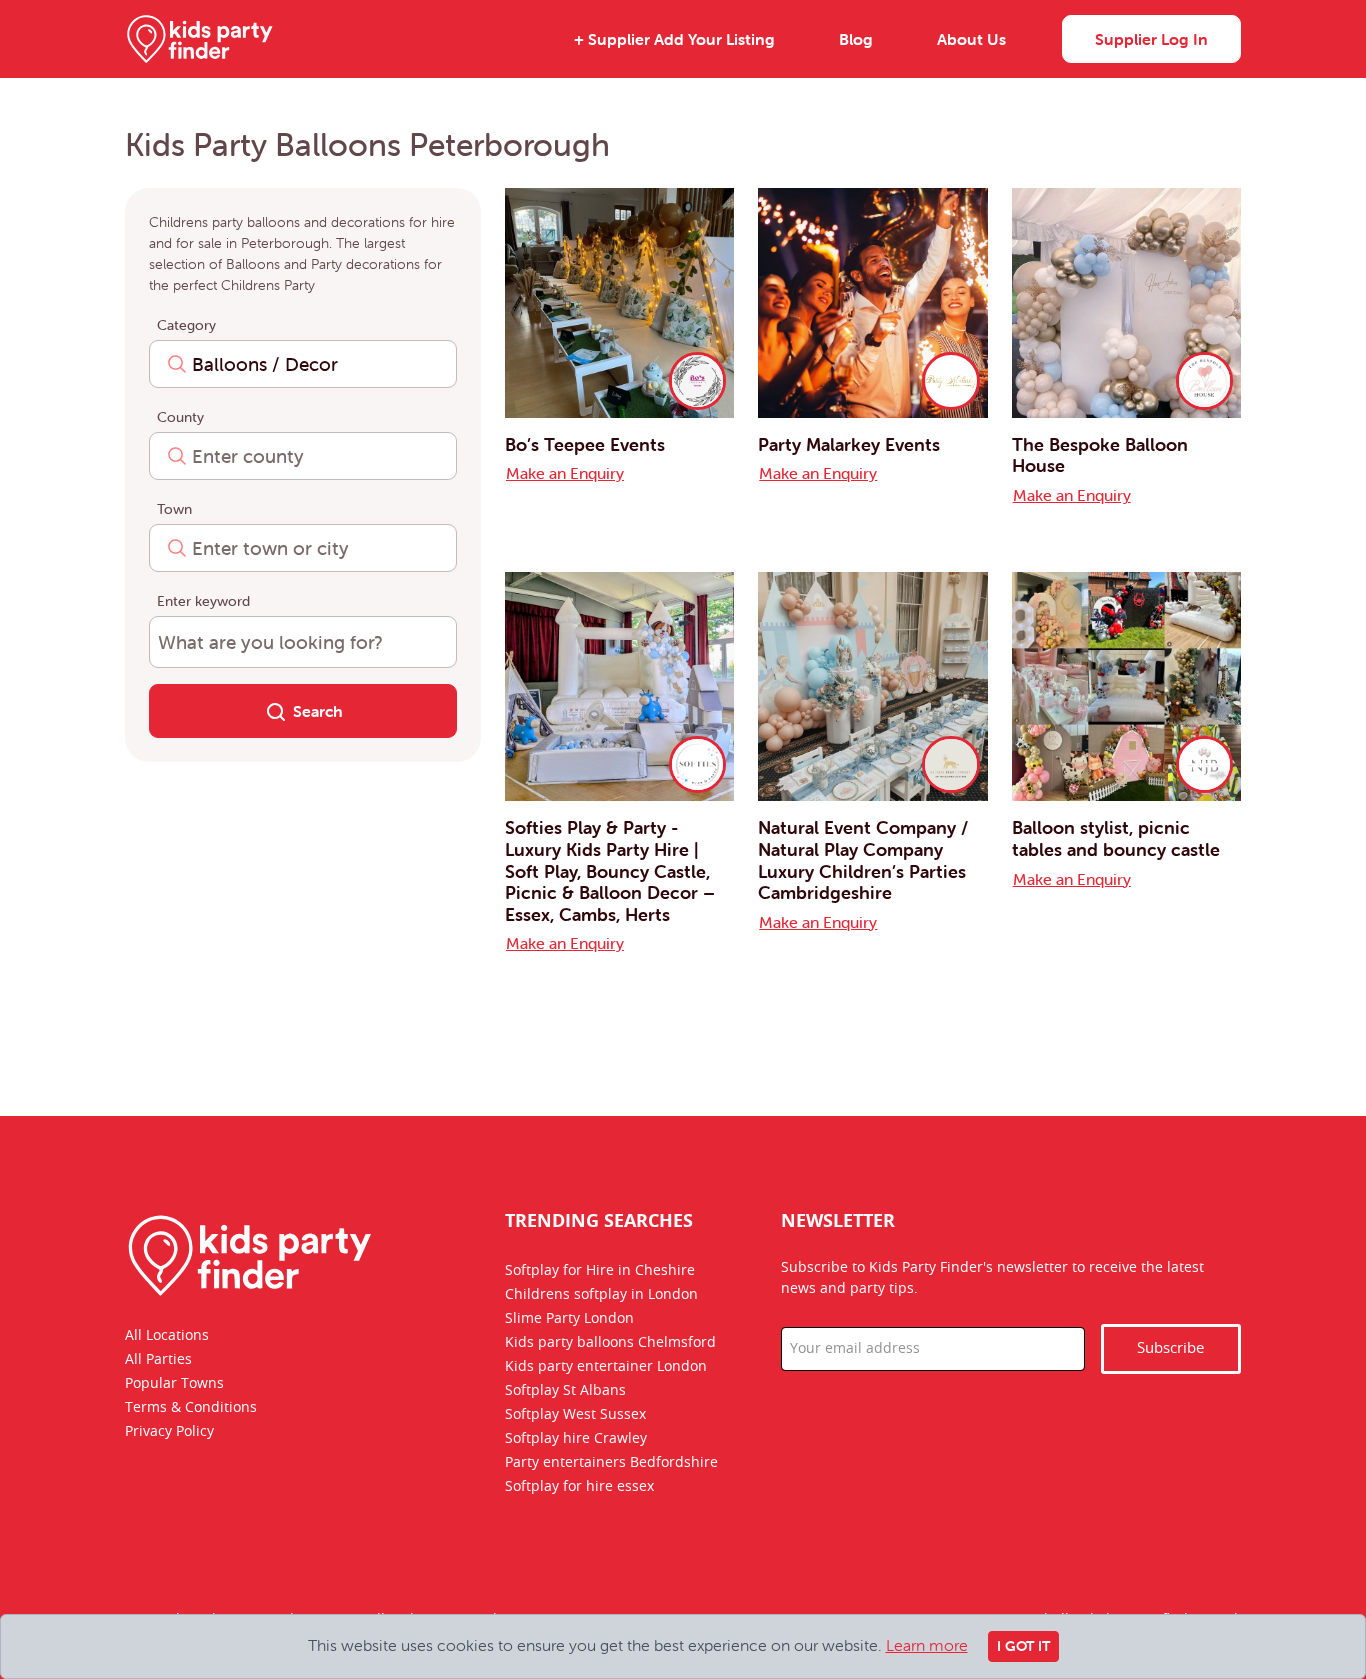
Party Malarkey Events (849, 444)
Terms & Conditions (191, 1408)
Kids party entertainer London (606, 1367)
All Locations (167, 1336)
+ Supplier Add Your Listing (674, 39)
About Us (971, 39)
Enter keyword (203, 601)
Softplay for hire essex (579, 1487)
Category (186, 325)
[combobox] (303, 364)
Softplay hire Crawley (576, 1439)
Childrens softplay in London (601, 1295)
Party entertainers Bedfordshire (611, 1463)
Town (174, 509)
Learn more (927, 1645)
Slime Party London (569, 1319)
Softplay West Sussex (575, 1415)
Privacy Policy (169, 1432)
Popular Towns (174, 1384)
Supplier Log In (1151, 39)
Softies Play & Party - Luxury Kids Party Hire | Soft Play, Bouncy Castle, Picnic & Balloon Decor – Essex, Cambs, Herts (610, 870)
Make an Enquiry (565, 473)
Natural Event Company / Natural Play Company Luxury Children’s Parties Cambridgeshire (863, 860)
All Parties (158, 1360)
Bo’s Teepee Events (585, 444)
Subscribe (1170, 1348)
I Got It (1023, 1646)
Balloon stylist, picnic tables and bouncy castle (1116, 838)
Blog (856, 39)
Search (318, 711)
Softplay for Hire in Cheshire (600, 1271)
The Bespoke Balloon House (1100, 455)
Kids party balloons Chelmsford (610, 1343)
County (180, 417)
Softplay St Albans (565, 1391)
